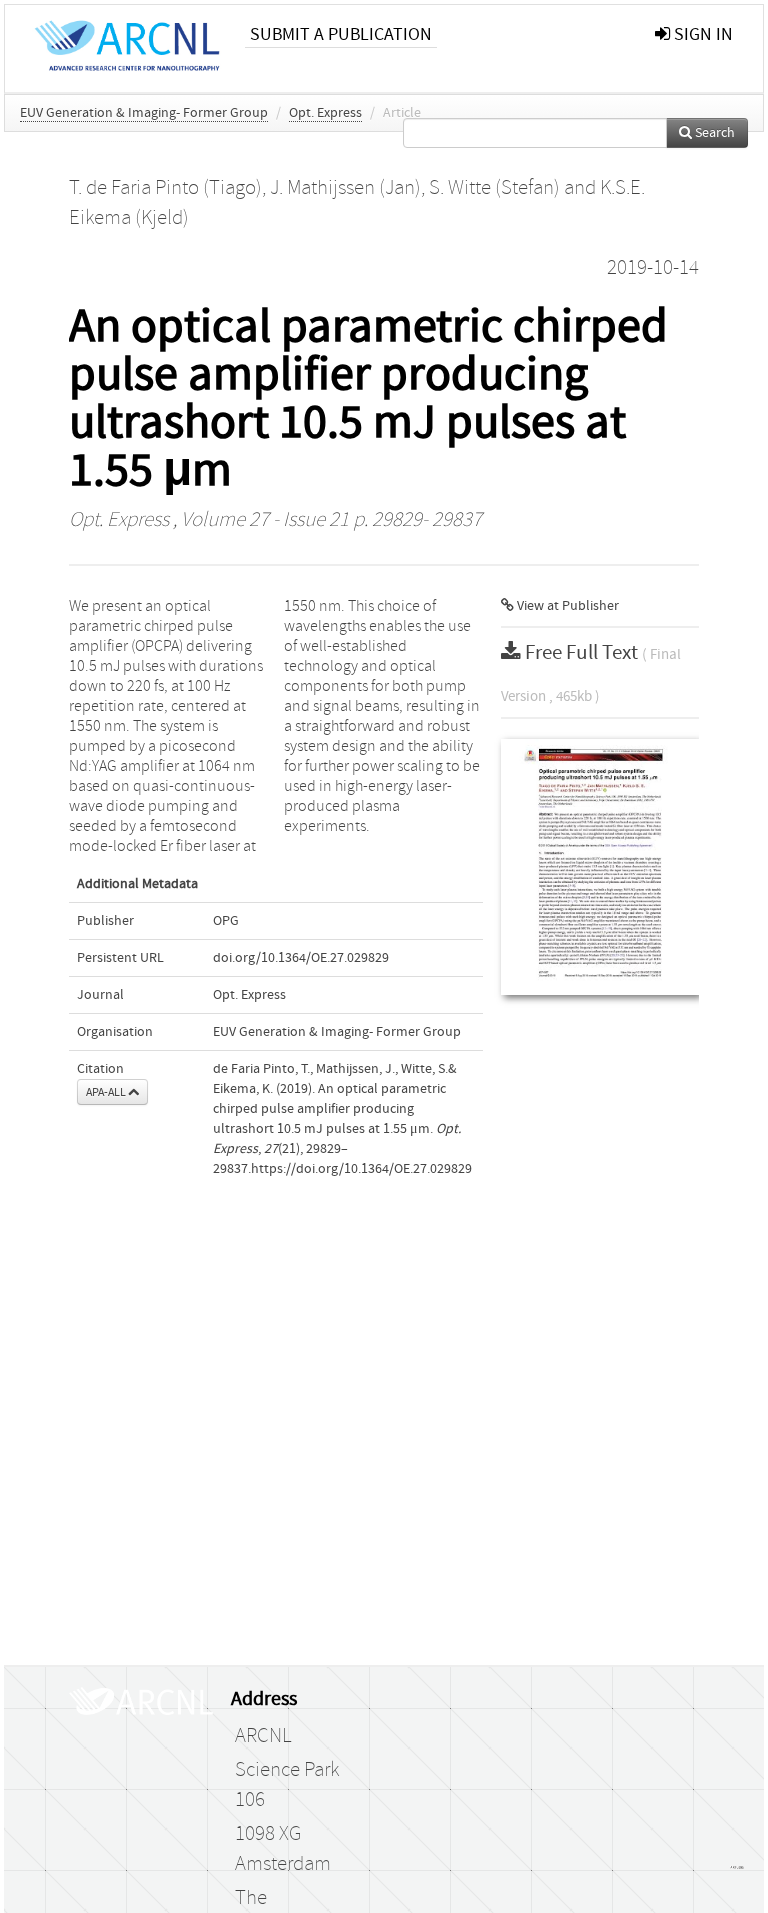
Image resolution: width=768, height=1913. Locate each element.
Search (713, 133)
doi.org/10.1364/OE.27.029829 (301, 958)
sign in (701, 34)
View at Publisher (566, 606)
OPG (226, 921)
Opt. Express (325, 113)
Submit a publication (341, 34)
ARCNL (263, 1736)
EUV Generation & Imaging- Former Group (144, 113)
